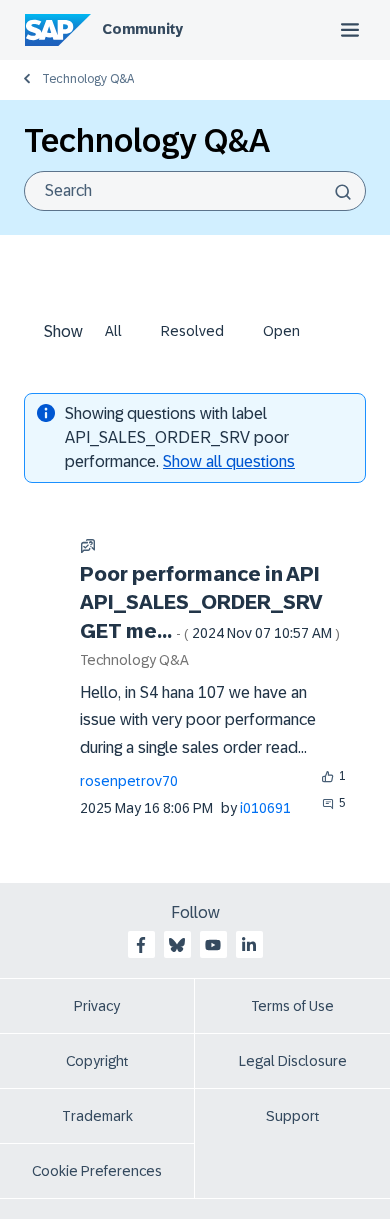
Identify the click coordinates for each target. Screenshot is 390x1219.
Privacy (97, 1006)
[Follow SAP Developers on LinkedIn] (249, 945)
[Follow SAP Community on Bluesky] (177, 945)
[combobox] (195, 191)
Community (142, 29)
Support (293, 1116)
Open (281, 331)
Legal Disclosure (293, 1061)
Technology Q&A (88, 79)
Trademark (97, 1116)
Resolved (192, 331)
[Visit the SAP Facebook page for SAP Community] (141, 945)
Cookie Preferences (97, 1171)
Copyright (97, 1061)
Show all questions (229, 461)
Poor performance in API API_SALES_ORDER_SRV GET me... (210, 602)
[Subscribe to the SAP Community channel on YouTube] (213, 945)
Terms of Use (292, 1006)
